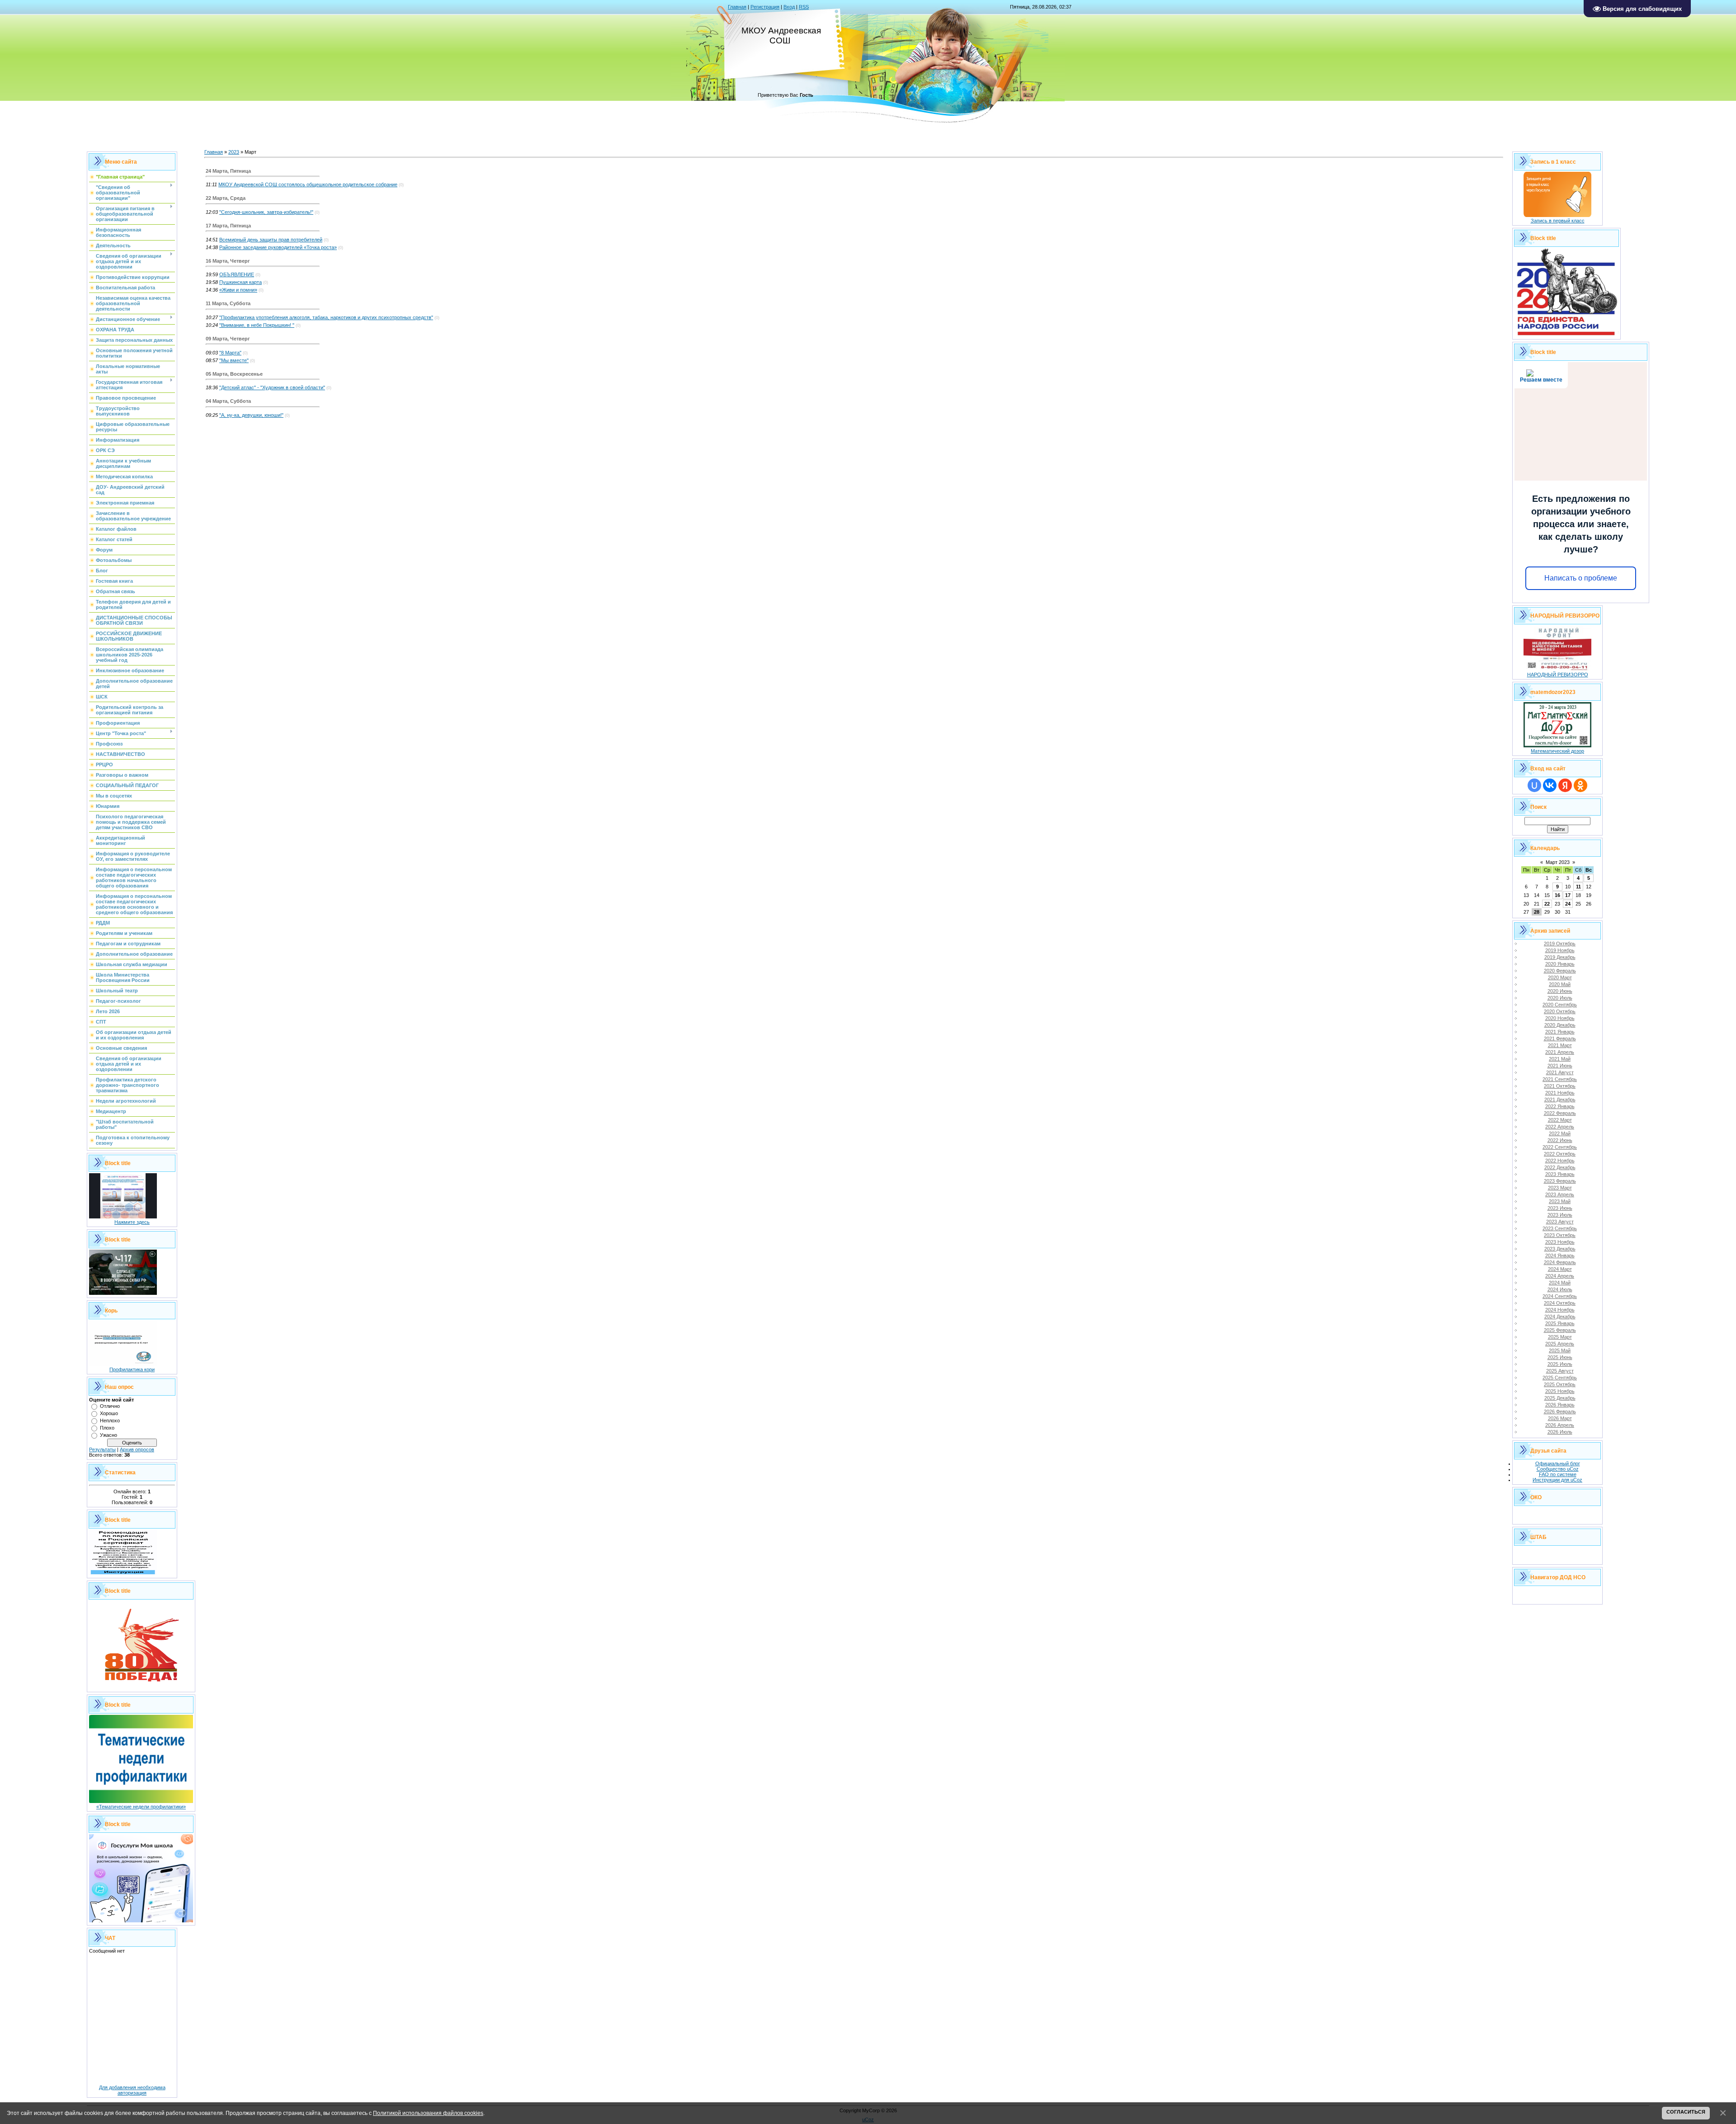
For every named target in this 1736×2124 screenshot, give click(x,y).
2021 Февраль (1560, 1038)
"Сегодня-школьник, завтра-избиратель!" (266, 212)
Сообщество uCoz (1558, 1469)
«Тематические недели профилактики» (141, 1807)
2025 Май (1560, 1350)
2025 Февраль (1560, 1330)
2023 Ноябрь (1560, 1242)
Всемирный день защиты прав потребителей (271, 240)
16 (1557, 895)
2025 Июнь (1560, 1357)
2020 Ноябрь (1560, 1018)
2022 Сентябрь (1560, 1147)
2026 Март (1560, 1418)
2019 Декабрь (1560, 957)
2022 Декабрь (1560, 1167)
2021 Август (1560, 1072)
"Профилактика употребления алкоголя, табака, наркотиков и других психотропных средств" (326, 317)
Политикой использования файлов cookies (428, 2113)
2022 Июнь (1560, 1140)
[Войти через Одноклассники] (1580, 785)
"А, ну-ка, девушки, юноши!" (251, 415)
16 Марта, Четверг (228, 261)
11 (1578, 887)
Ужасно (108, 1435)
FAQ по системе (1558, 1474)
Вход (789, 7)
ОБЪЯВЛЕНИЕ (237, 274)
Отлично (110, 1406)
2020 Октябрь (1560, 1011)
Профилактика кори (132, 1369)
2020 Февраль (1560, 971)
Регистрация (765, 7)
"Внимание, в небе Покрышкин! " (257, 325)
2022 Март (1560, 1120)
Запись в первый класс (1558, 221)
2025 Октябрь (1560, 1384)
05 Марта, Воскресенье (234, 374)
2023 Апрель (1560, 1194)
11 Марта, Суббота (228, 303)
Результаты (102, 1449)
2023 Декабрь (1560, 1249)
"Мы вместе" (234, 360)
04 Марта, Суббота (228, 401)
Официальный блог (1558, 1463)
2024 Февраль (1560, 1262)
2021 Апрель (1560, 1052)
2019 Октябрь (1560, 944)
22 (1547, 904)
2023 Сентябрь (1560, 1228)
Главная (737, 7)
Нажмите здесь (132, 1222)
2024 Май (1560, 1283)
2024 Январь (1560, 1256)
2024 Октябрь (1560, 1303)
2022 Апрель (1560, 1127)
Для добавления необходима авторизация (132, 2090)
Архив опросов (137, 1449)
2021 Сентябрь (1560, 1079)
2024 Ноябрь (1560, 1310)
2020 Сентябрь (1560, 1005)
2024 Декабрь (1560, 1317)
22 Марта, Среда (226, 198)
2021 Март (1560, 1045)
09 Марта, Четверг (228, 339)
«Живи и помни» (238, 290)
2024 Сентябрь (1560, 1296)
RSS (804, 7)
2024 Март (1560, 1269)
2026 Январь (1560, 1405)
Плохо (107, 1428)
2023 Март (1560, 1188)
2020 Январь (1560, 964)
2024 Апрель (1560, 1276)
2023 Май (1560, 1201)
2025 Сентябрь (1560, 1378)
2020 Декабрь (1560, 1025)
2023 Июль (1560, 1215)
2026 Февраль (1560, 1411)
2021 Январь (1560, 1032)
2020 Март (1560, 977)
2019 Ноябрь (1560, 950)
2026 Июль (1560, 1432)
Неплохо (110, 1421)
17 (1568, 895)
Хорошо (109, 1413)
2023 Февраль (1560, 1181)
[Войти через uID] (1534, 785)
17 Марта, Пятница (228, 226)
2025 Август (1560, 1371)
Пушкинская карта (241, 282)
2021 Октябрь (1560, 1086)
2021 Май (1560, 1059)
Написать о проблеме (1581, 578)
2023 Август (1560, 1222)
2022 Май (1560, 1133)
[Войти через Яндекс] (1565, 785)
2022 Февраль (1560, 1113)
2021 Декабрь (1560, 1100)
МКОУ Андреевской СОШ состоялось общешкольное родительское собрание (308, 184)
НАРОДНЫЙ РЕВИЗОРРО (1558, 675)
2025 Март (1560, 1337)
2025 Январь (1560, 1323)
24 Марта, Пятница (228, 171)
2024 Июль (1560, 1289)
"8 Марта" (230, 353)
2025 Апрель (1560, 1344)
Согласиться (1686, 2112)
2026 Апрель (1560, 1425)
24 (1568, 904)
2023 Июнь (1560, 1208)
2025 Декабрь (1560, 1398)
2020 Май (1560, 984)
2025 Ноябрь (1560, 1391)
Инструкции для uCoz (1557, 1480)
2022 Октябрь (1560, 1154)
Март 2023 (1558, 862)
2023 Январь (1560, 1174)
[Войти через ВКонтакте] (1550, 785)
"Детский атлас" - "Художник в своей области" (272, 387)
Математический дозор (1557, 751)
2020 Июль (1560, 998)
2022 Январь (1560, 1106)
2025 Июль (1560, 1364)
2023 (234, 152)
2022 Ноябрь (1560, 1161)
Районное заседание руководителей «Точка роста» (278, 247)
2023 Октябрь (1560, 1235)
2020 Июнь (1560, 991)
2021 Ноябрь (1560, 1093)
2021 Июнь (1560, 1066)
